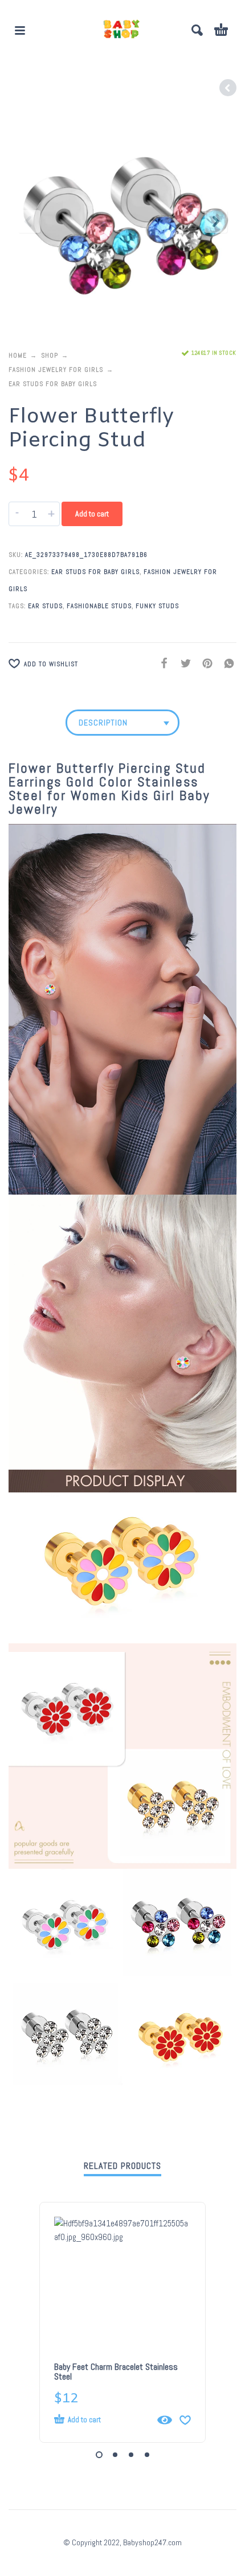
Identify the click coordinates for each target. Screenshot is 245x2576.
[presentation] (29, 221)
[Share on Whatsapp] (226, 663)
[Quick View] (165, 2420)
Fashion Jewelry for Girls (56, 370)
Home (18, 355)
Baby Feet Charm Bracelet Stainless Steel (116, 2372)
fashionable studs (99, 606)
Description (103, 723)
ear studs (45, 606)
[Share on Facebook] (161, 663)
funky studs (157, 606)
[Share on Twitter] (182, 663)
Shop (50, 355)
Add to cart (92, 514)
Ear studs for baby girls (53, 384)
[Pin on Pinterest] (204, 663)
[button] (20, 30)
